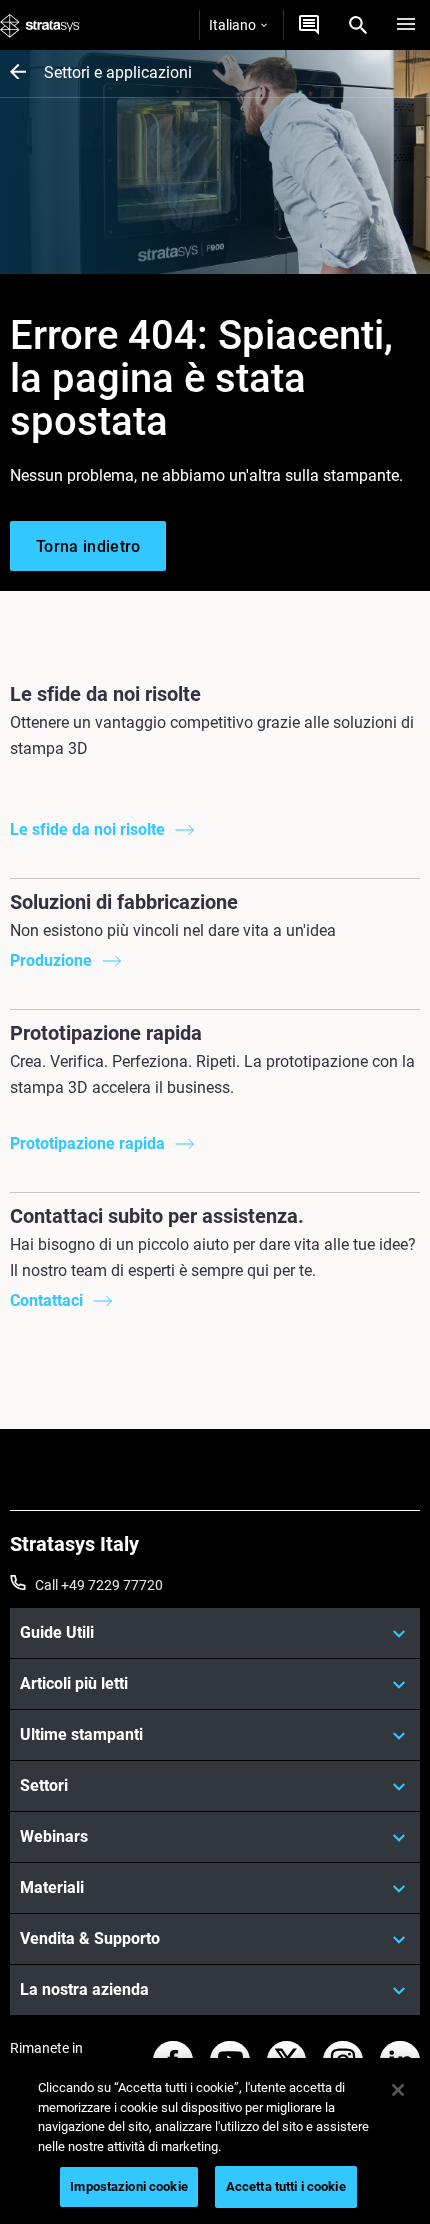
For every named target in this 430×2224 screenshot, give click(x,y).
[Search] (358, 25)
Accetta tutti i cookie (286, 2186)
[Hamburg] (406, 25)
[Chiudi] (398, 2090)
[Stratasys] (40, 25)
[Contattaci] (309, 25)
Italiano (232, 25)
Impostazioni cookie (128, 2186)
